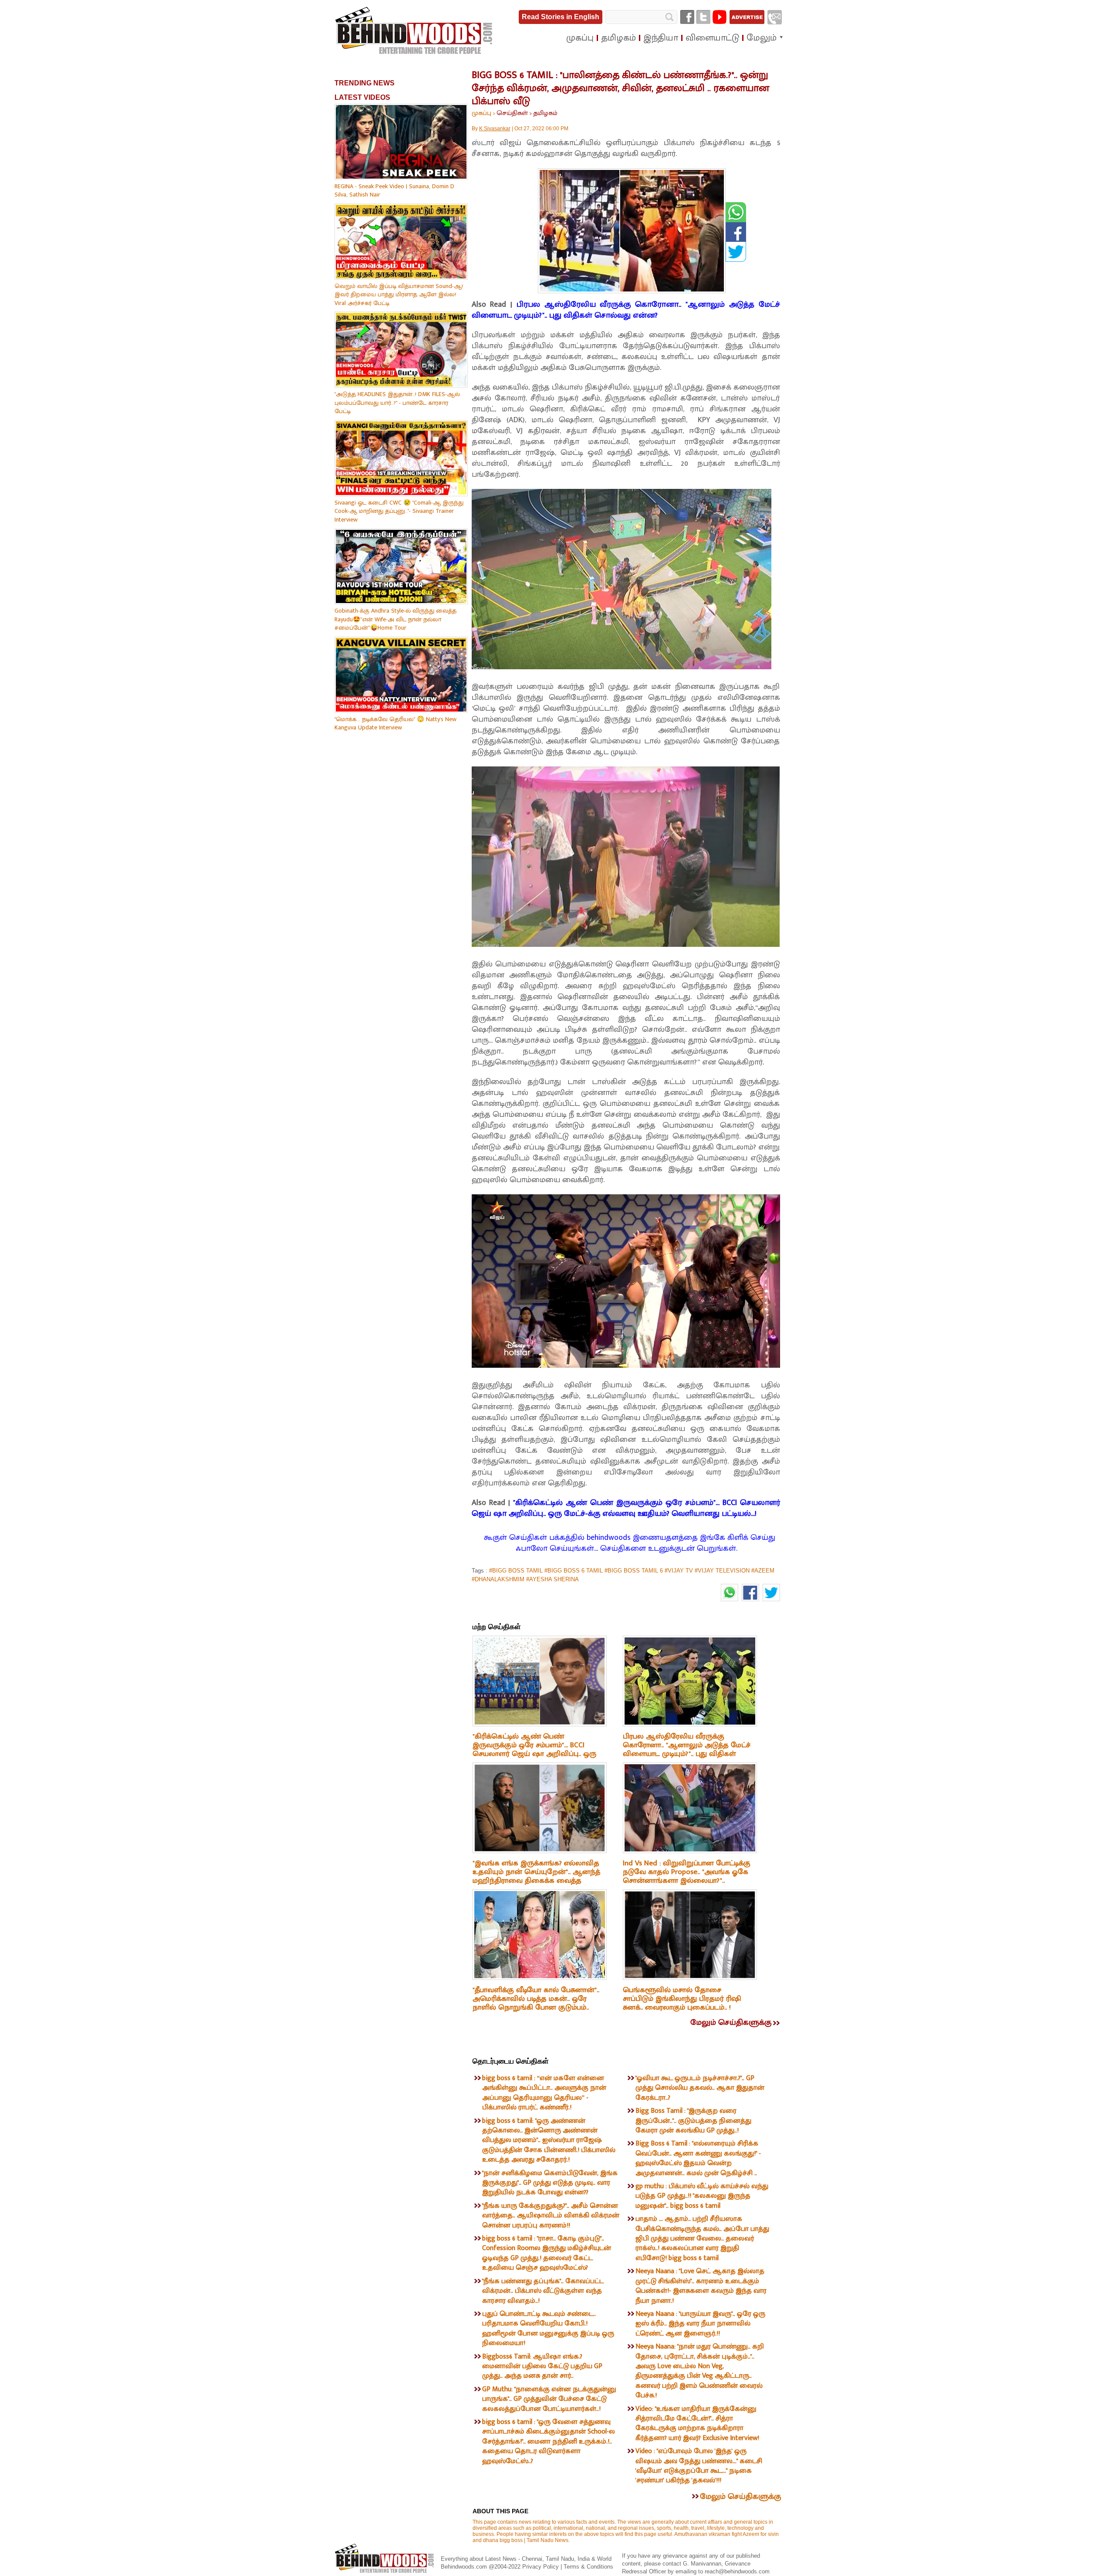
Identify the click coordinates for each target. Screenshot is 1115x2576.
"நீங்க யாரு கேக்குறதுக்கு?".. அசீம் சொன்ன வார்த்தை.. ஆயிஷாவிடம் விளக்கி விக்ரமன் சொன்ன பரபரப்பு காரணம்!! (551, 2216)
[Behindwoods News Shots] (415, 31)
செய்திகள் (512, 113)
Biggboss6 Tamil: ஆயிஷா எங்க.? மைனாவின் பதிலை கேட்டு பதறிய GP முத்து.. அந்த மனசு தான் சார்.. (542, 2366)
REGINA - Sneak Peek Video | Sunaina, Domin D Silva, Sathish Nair (394, 191)
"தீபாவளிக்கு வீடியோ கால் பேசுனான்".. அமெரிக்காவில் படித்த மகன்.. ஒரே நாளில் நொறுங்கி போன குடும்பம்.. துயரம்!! (536, 2003)
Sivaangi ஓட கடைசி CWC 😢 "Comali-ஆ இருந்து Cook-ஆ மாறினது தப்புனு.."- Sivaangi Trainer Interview (399, 511)
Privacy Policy (541, 2567)
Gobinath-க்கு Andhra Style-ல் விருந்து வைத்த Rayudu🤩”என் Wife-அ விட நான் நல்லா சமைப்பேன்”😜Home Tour (395, 619)
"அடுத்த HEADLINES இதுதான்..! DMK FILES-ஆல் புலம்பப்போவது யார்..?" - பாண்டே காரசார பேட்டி (397, 403)
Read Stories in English (561, 17)
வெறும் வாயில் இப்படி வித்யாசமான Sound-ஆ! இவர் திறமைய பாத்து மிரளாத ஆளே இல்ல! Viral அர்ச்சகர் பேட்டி (399, 295)
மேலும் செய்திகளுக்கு (731, 2023)
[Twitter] (703, 17)
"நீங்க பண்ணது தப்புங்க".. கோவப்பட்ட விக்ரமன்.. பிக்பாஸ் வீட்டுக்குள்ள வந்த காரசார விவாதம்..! (543, 2291)
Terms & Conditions (588, 2567)
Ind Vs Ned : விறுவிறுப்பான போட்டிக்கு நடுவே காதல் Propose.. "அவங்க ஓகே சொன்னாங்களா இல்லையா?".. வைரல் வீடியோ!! (687, 1876)
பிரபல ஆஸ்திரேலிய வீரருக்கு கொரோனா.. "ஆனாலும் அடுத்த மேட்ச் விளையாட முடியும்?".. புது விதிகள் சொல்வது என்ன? (626, 310)
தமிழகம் (545, 113)
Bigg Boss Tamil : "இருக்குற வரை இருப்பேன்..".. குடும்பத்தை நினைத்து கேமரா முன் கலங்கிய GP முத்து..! (693, 2121)
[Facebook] (687, 17)
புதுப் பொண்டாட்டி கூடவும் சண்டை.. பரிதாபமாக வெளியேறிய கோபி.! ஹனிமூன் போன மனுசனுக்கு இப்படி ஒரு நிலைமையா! (548, 2329)
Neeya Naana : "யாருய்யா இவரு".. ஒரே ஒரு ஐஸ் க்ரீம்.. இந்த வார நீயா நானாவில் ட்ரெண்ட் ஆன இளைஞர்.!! (700, 2324)
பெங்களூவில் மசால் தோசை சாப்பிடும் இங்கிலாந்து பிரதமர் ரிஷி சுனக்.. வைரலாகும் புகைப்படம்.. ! (682, 1999)
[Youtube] (720, 17)
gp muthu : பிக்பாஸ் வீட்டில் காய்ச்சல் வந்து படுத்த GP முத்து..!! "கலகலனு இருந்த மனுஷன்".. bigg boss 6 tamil (702, 2196)
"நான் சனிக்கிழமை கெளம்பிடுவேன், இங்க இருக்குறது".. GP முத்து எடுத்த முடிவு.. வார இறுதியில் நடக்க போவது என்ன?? (550, 2183)
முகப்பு (481, 113)
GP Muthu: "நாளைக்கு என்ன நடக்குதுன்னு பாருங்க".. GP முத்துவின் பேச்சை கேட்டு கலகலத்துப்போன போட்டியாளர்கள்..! (549, 2399)
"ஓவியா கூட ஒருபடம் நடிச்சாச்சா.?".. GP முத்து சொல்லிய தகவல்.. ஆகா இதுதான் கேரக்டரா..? (700, 2088)
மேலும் (762, 38)
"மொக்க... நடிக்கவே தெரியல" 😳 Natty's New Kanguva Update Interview (395, 724)
